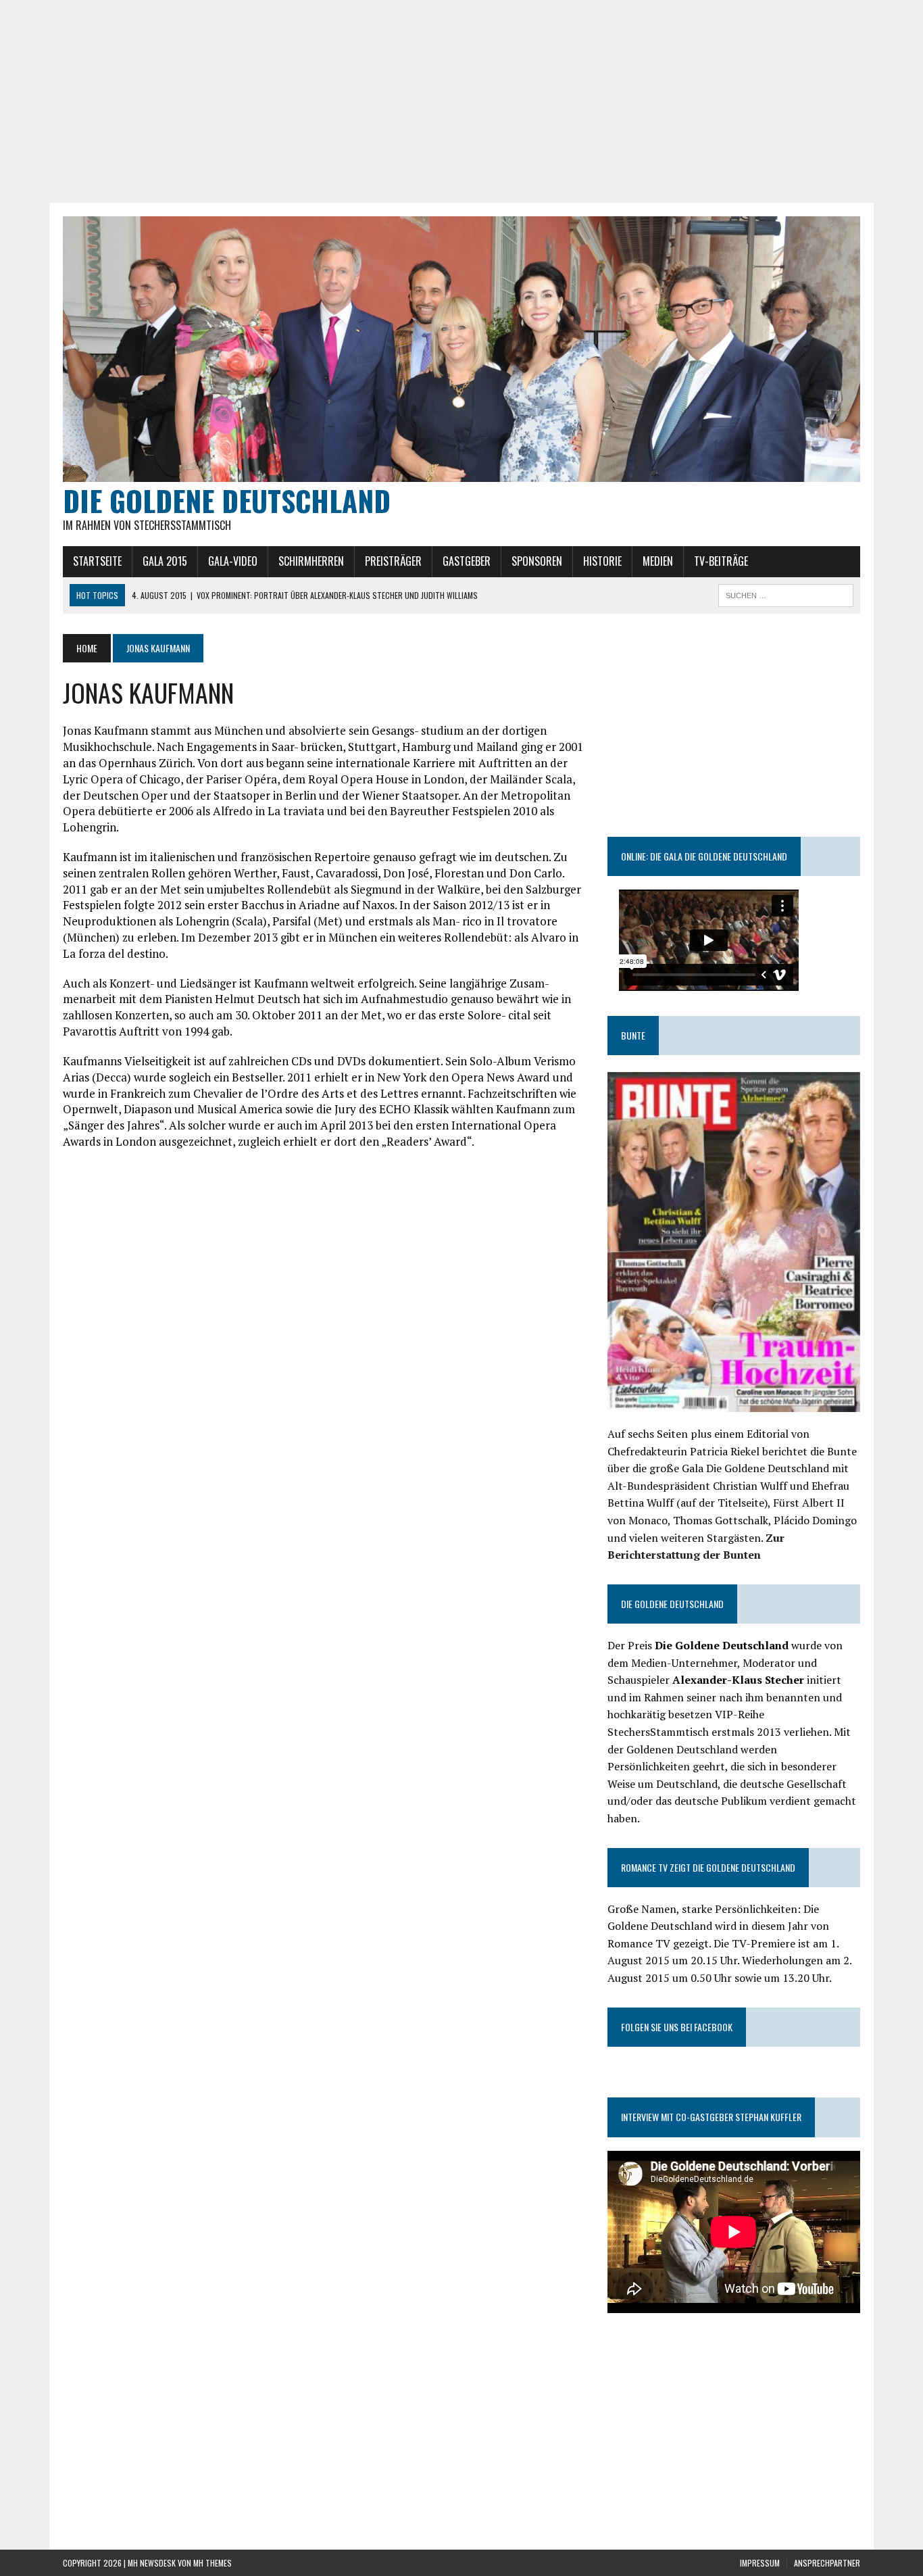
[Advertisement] (461, 101)
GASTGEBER (467, 561)
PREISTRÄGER (393, 561)
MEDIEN (658, 561)
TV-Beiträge (721, 561)
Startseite (97, 561)
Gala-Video (233, 561)
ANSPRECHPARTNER (827, 2563)
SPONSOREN (537, 561)
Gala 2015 (165, 561)
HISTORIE (602, 561)
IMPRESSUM (760, 2563)
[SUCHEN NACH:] (786, 593)
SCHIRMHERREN (311, 561)
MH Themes (213, 2563)
